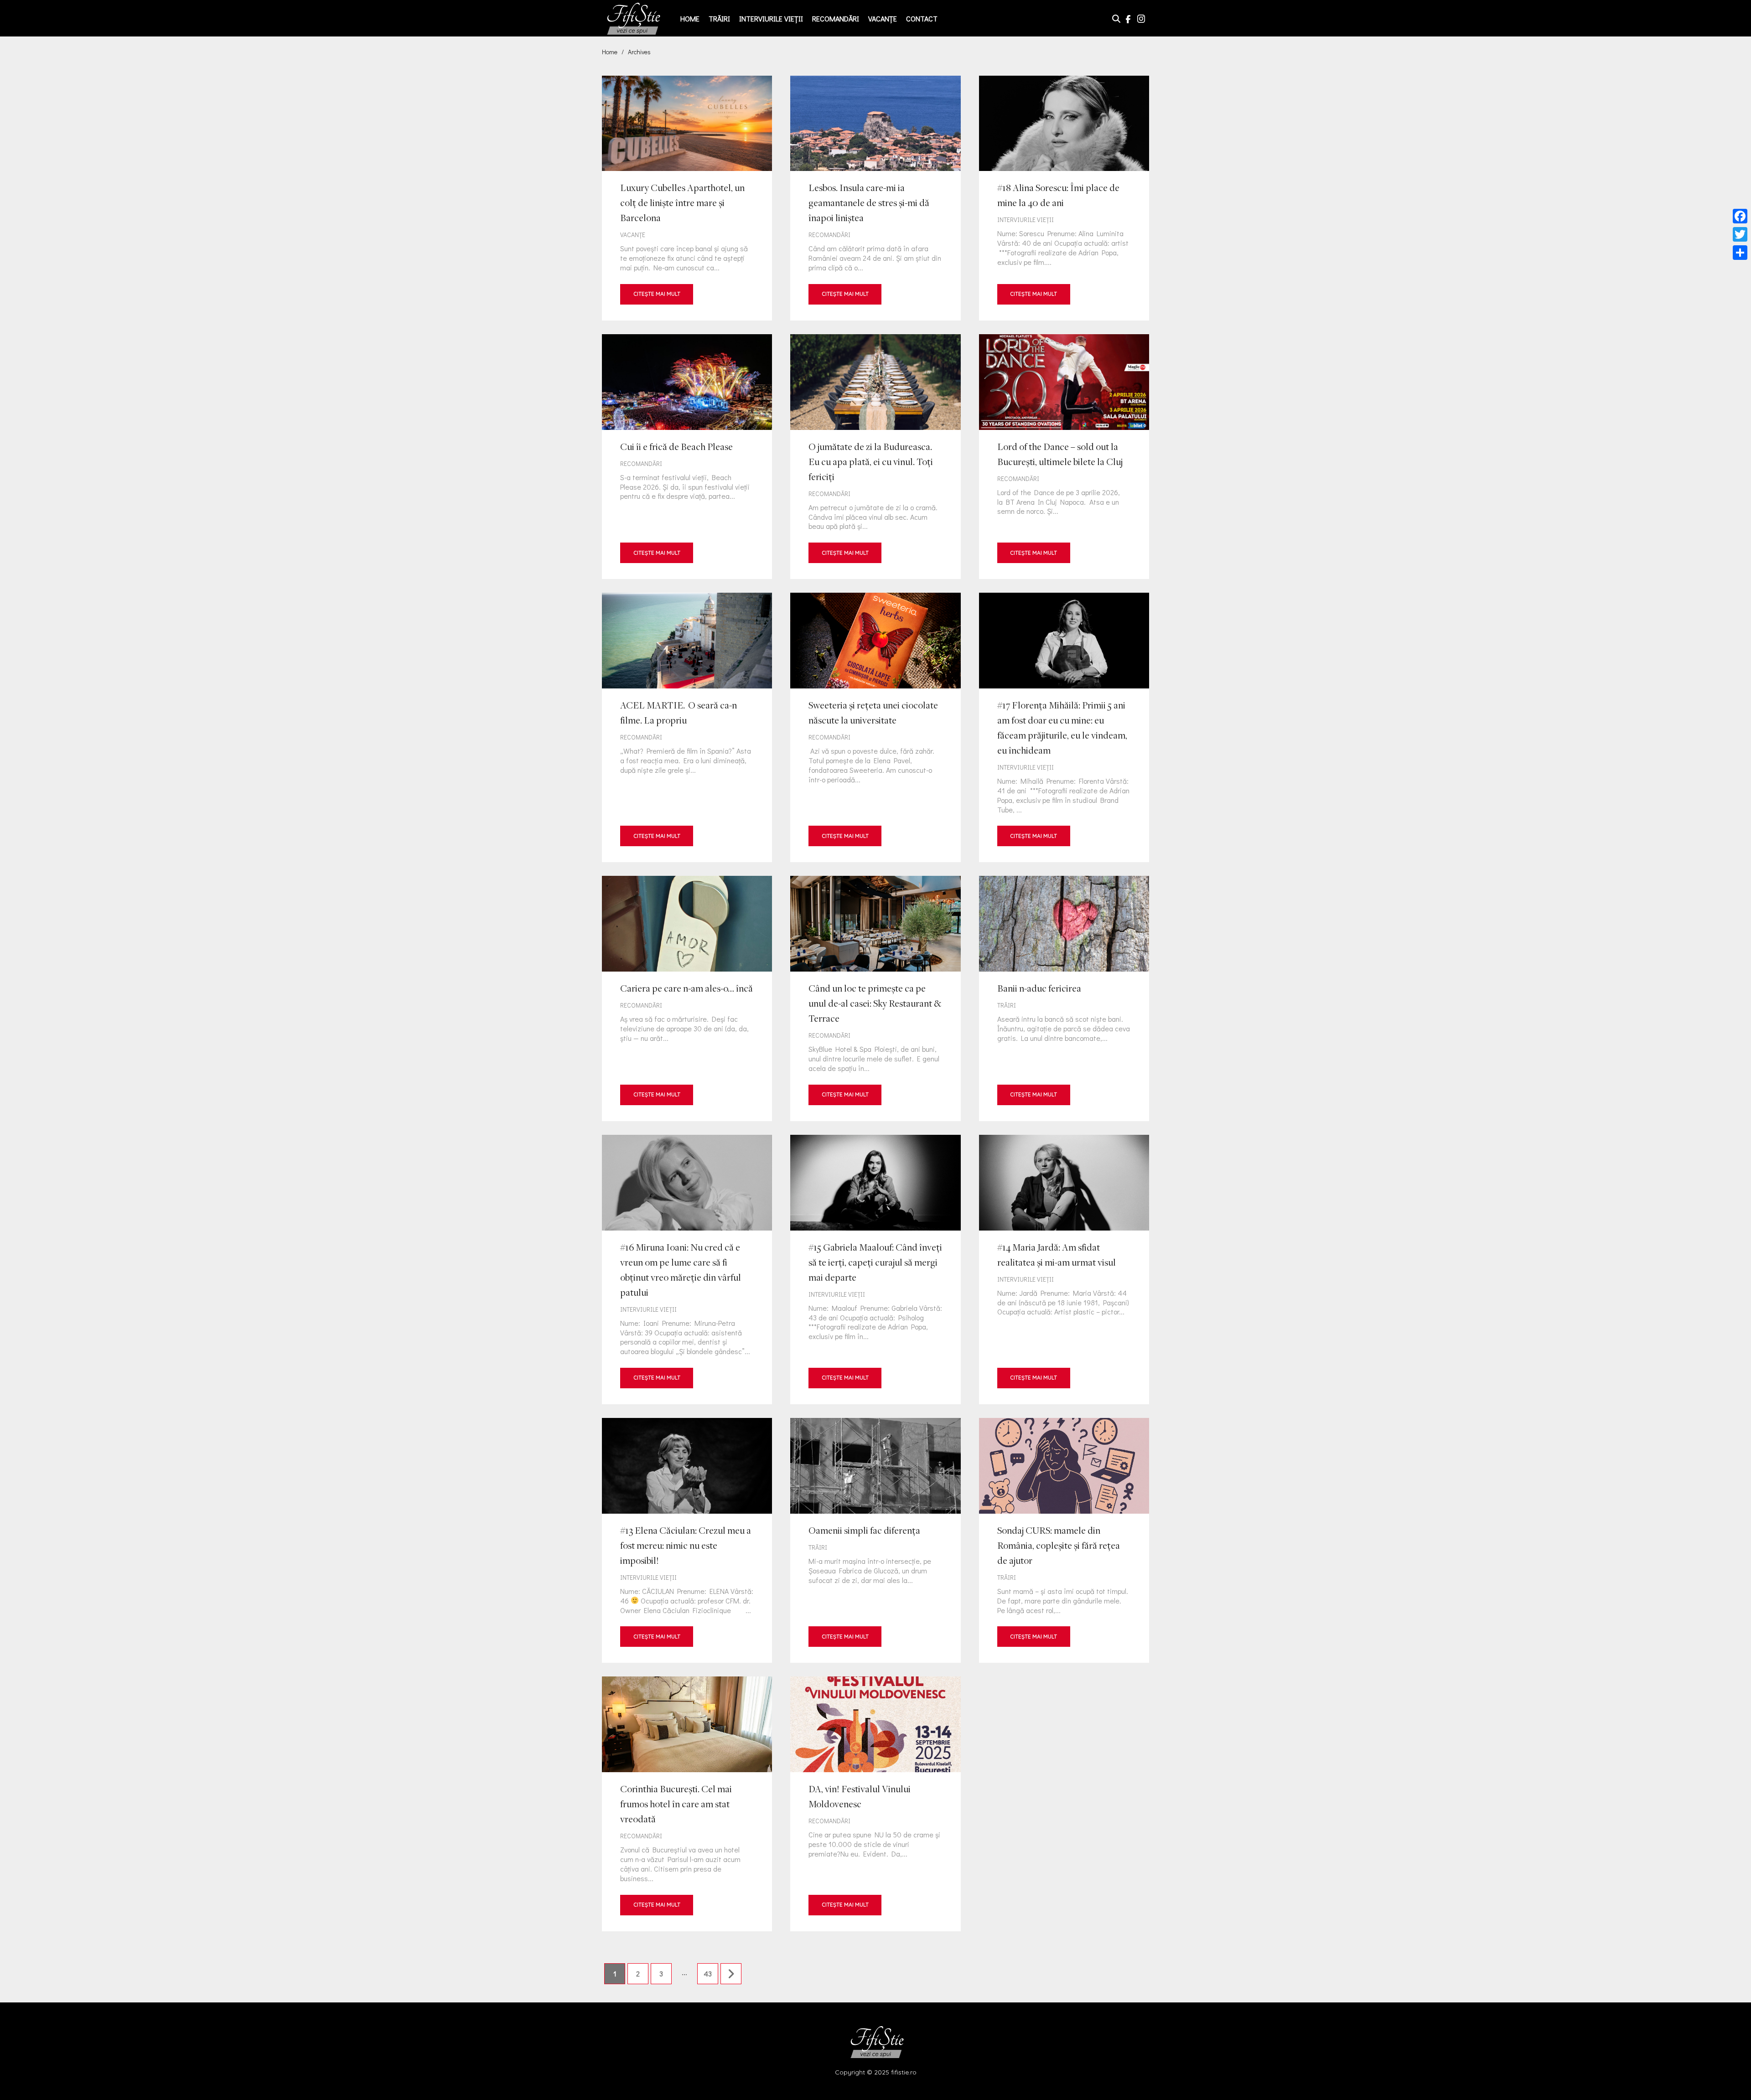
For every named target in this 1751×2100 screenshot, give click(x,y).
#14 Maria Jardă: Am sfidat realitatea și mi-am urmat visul (1064, 1270)
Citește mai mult (657, 294)
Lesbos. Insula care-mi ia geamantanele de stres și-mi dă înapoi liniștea (875, 198)
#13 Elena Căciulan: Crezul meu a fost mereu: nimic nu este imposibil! (687, 1540)
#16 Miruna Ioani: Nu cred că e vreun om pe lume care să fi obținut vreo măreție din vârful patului (687, 1270)
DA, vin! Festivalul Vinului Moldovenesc (875, 1804)
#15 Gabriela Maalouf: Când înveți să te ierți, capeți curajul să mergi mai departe (875, 1270)
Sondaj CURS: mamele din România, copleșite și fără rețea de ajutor (1064, 1540)
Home (690, 18)
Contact (922, 18)
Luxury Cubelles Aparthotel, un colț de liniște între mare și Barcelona (687, 198)
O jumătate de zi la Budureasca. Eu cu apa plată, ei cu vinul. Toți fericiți (875, 457)
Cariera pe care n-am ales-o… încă (687, 998)
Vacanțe (883, 18)
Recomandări (836, 18)
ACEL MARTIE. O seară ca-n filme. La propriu (687, 727)
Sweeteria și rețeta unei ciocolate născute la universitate (875, 727)
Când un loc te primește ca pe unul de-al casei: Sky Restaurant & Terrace (875, 998)
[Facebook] (1740, 216)
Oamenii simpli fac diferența (875, 1540)
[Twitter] (1740, 234)
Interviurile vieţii (771, 18)
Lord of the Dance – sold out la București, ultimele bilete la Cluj (1064, 457)
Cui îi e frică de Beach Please (687, 457)
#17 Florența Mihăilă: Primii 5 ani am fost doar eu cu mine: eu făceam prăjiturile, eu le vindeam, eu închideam (1064, 727)
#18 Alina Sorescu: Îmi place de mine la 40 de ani (1064, 198)
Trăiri (719, 18)
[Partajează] (1740, 253)
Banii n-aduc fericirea (1064, 998)
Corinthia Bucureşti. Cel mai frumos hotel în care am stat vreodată (687, 1804)
